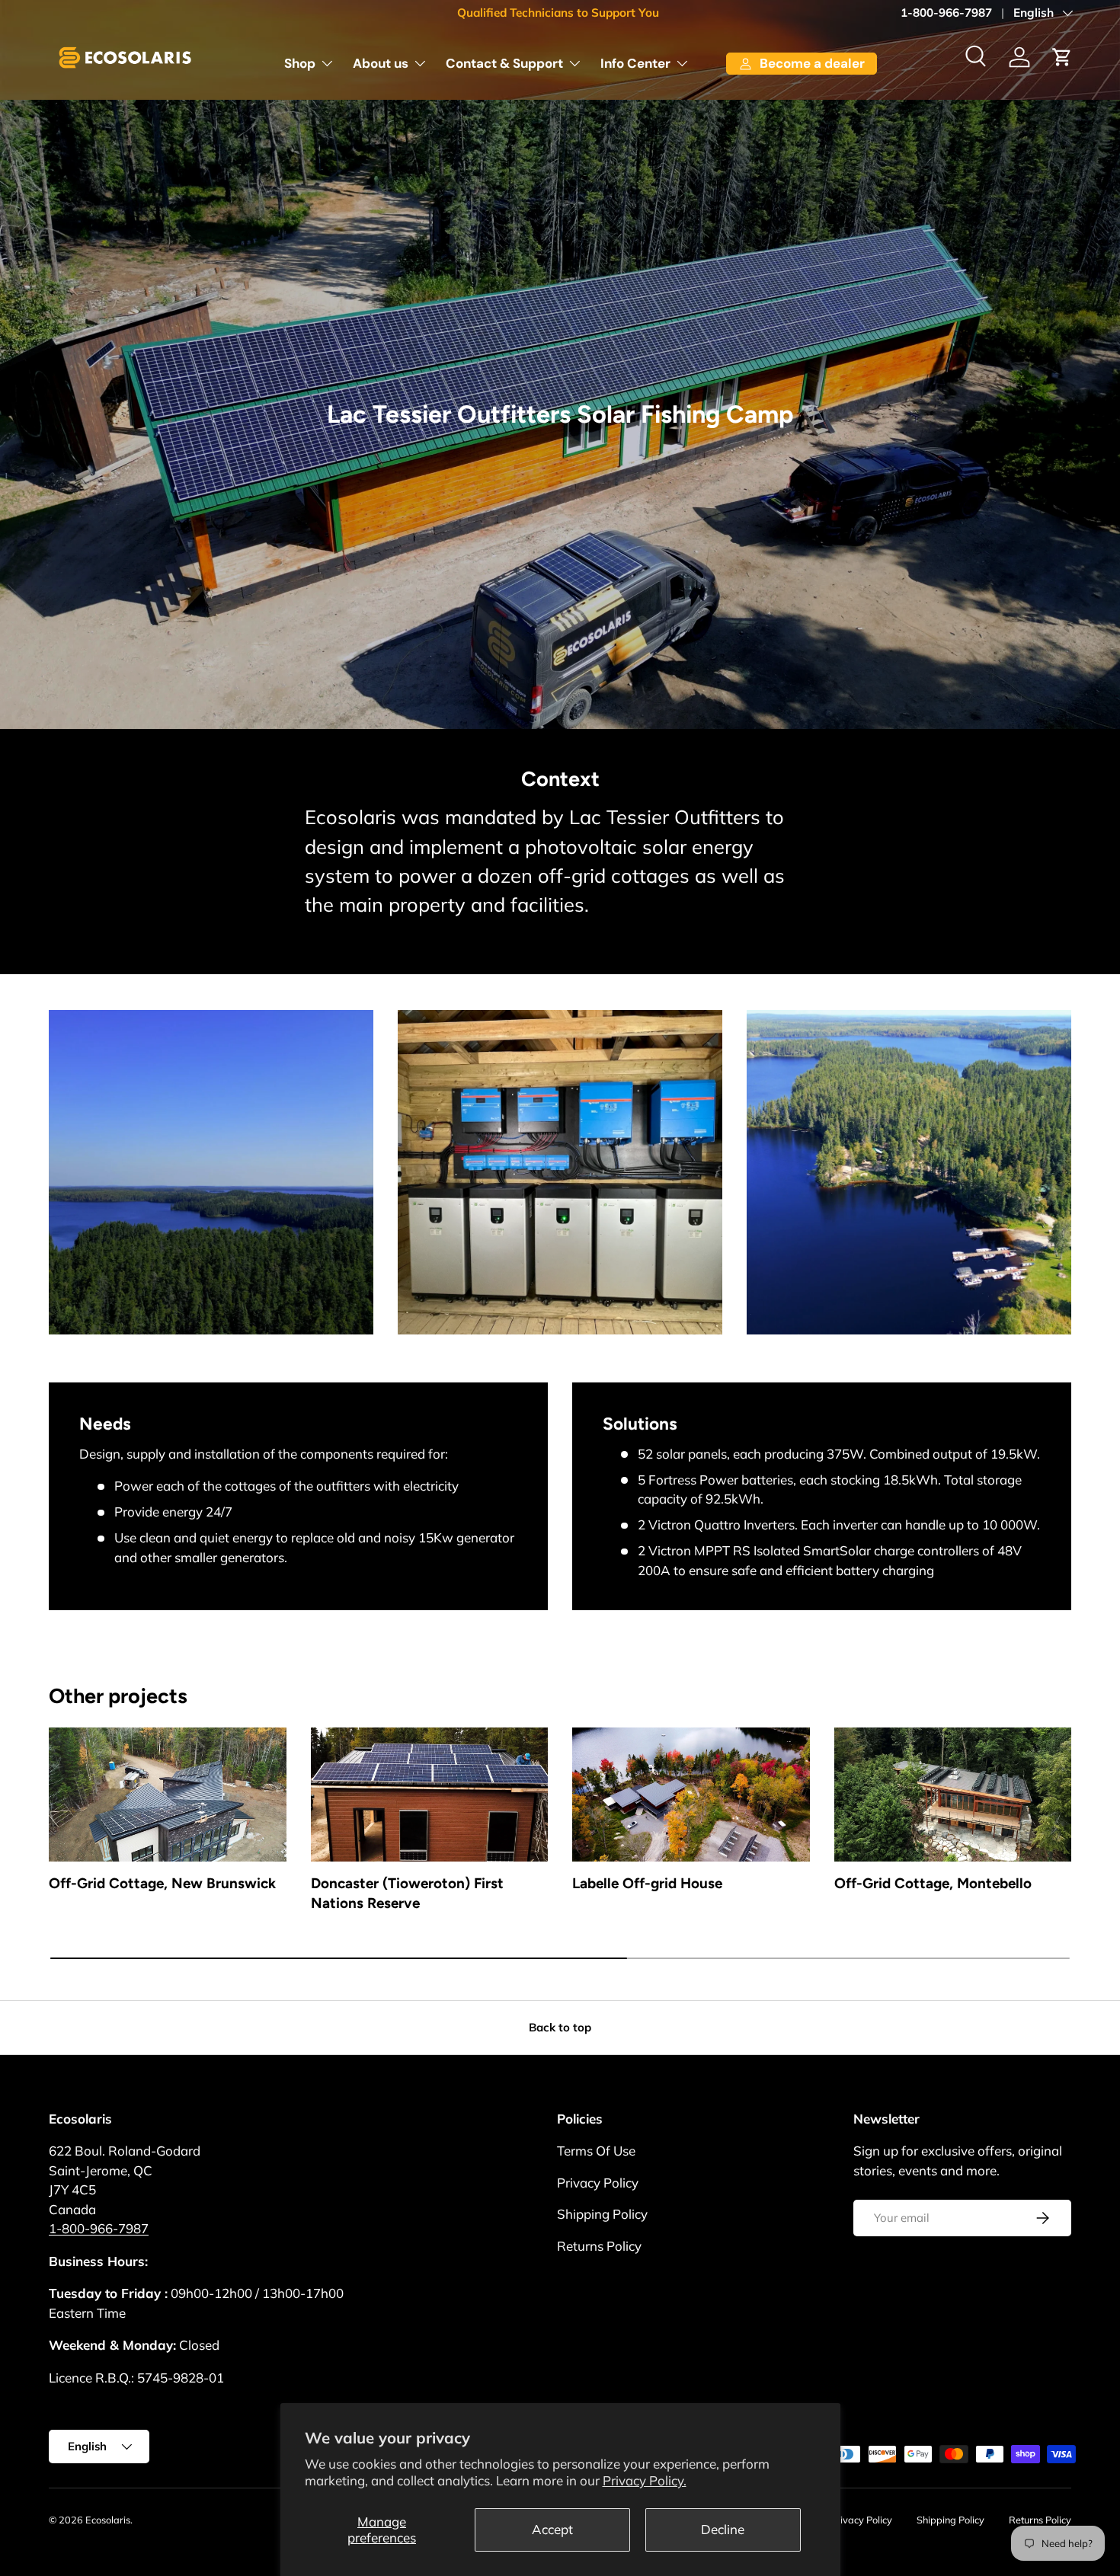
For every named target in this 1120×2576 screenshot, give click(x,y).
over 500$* (625, 13)
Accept (552, 2529)
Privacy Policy (598, 2183)
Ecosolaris (108, 2520)
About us (381, 63)
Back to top (560, 2027)
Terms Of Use (596, 2151)
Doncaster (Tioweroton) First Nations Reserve (407, 1894)
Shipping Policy (602, 2214)
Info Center (635, 63)
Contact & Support (504, 63)
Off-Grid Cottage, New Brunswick (162, 1883)
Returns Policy (599, 2246)
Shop (300, 63)
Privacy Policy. (645, 2480)
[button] (1062, 57)
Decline (723, 2529)
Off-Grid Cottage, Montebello (933, 1883)
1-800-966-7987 (946, 13)
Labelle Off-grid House (647, 1883)
